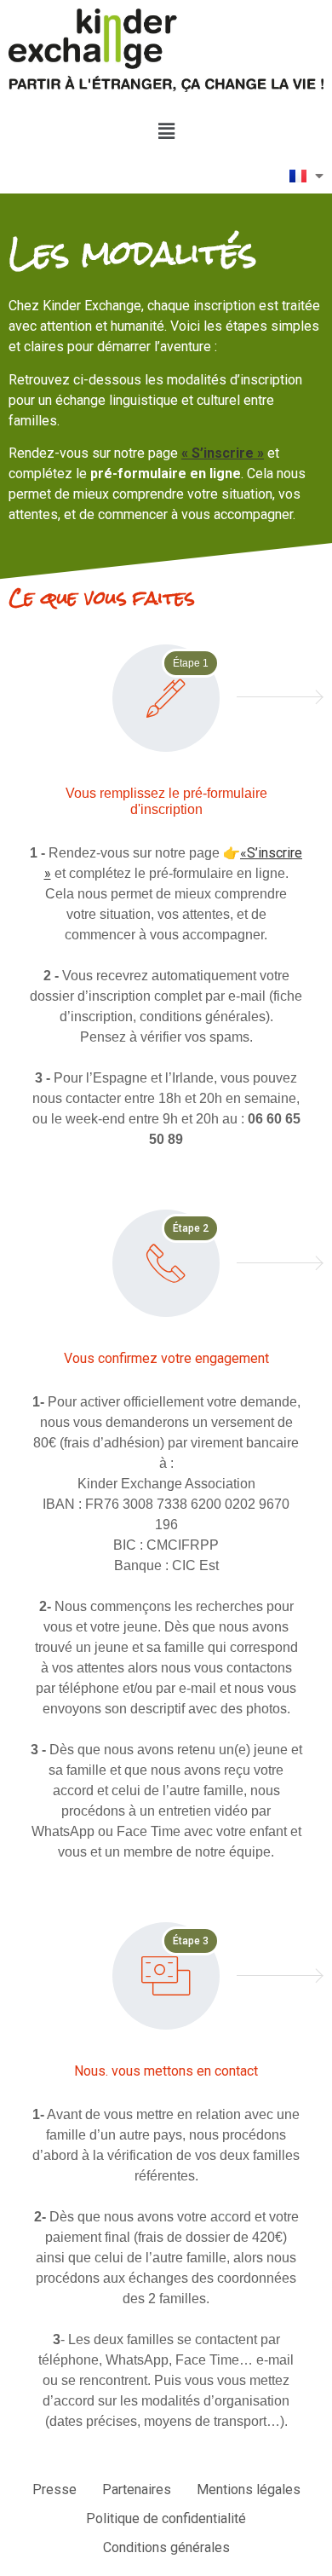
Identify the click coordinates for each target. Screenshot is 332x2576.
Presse (54, 2489)
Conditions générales (166, 2547)
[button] (166, 131)
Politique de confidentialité (166, 2518)
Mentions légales (249, 2489)
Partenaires (137, 2489)
